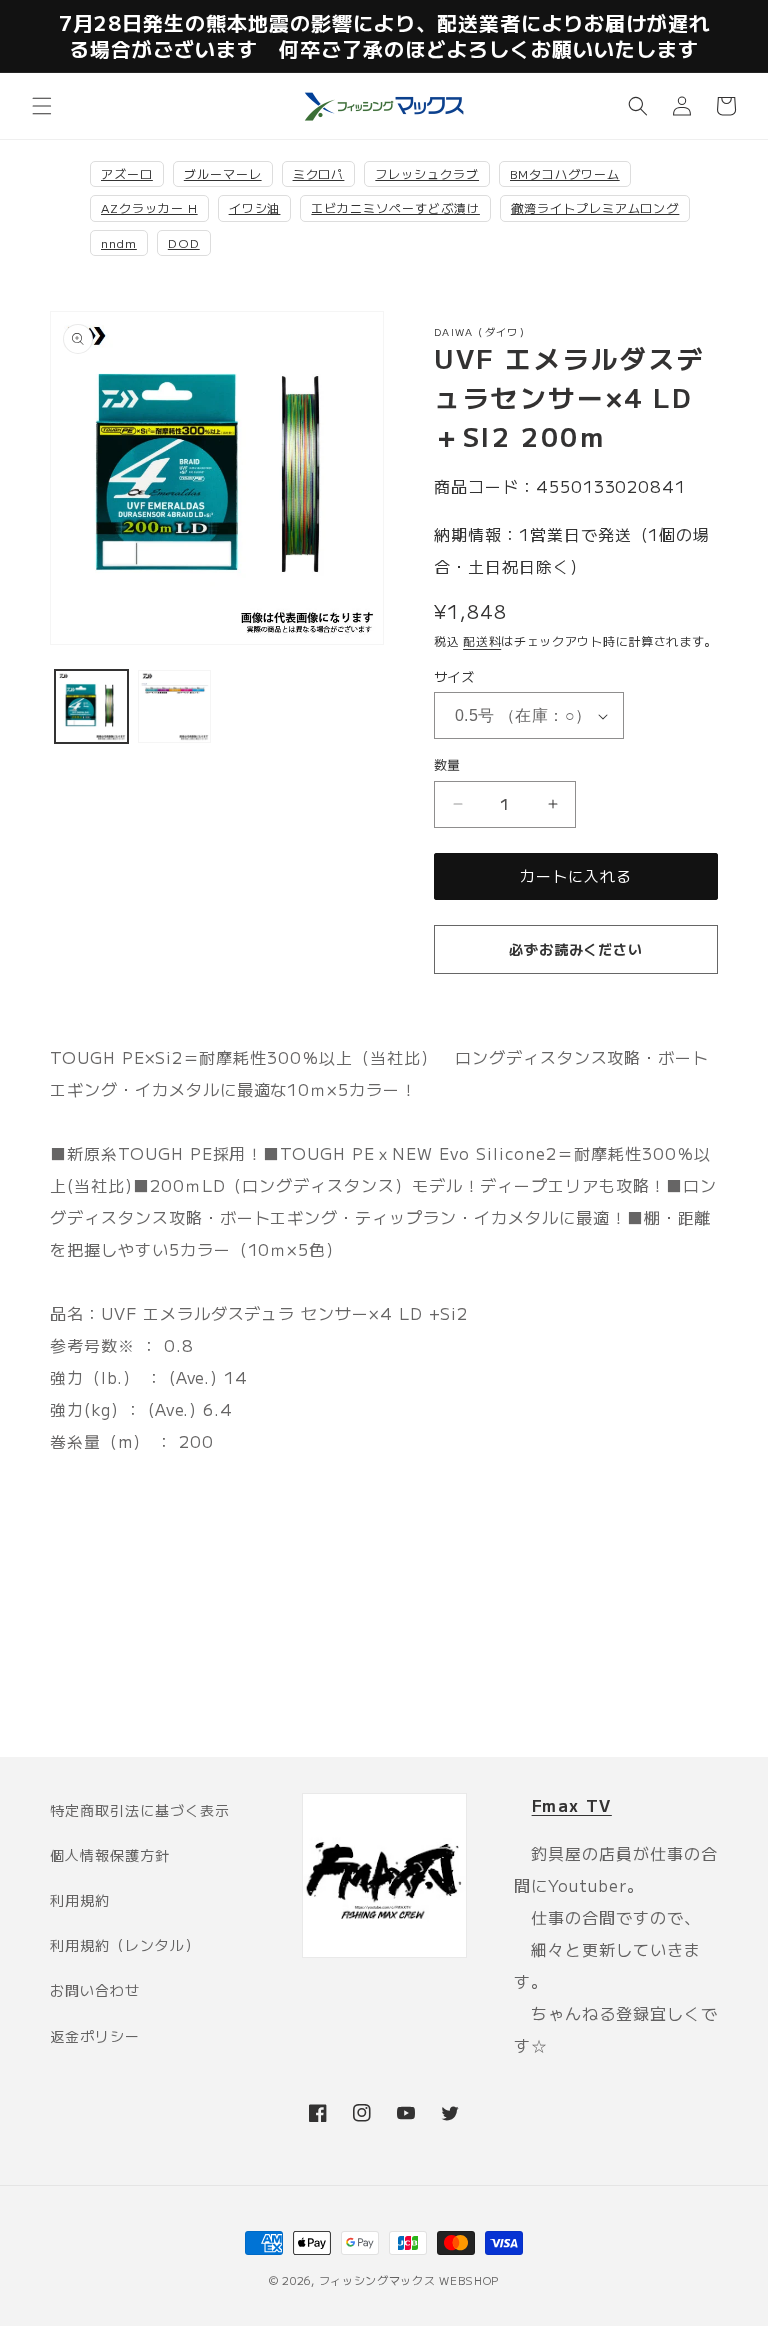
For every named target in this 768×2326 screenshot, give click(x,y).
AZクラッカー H (149, 207)
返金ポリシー (95, 2036)
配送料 (482, 640)
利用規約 (80, 1900)
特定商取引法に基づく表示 (140, 1810)
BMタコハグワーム (565, 173)
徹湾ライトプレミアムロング (595, 207)
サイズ (454, 676)
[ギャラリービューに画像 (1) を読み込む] (91, 706)
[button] (42, 106)
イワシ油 (255, 207)
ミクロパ (319, 173)
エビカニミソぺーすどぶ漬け (395, 207)
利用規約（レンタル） (125, 1945)
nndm (119, 242)
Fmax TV (572, 1805)
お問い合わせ (95, 1990)
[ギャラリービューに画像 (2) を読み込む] (174, 706)
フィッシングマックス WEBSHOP (409, 2280)
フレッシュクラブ (427, 173)
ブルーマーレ (223, 173)
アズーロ (127, 173)
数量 (447, 764)
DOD (184, 242)
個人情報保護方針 (110, 1855)
